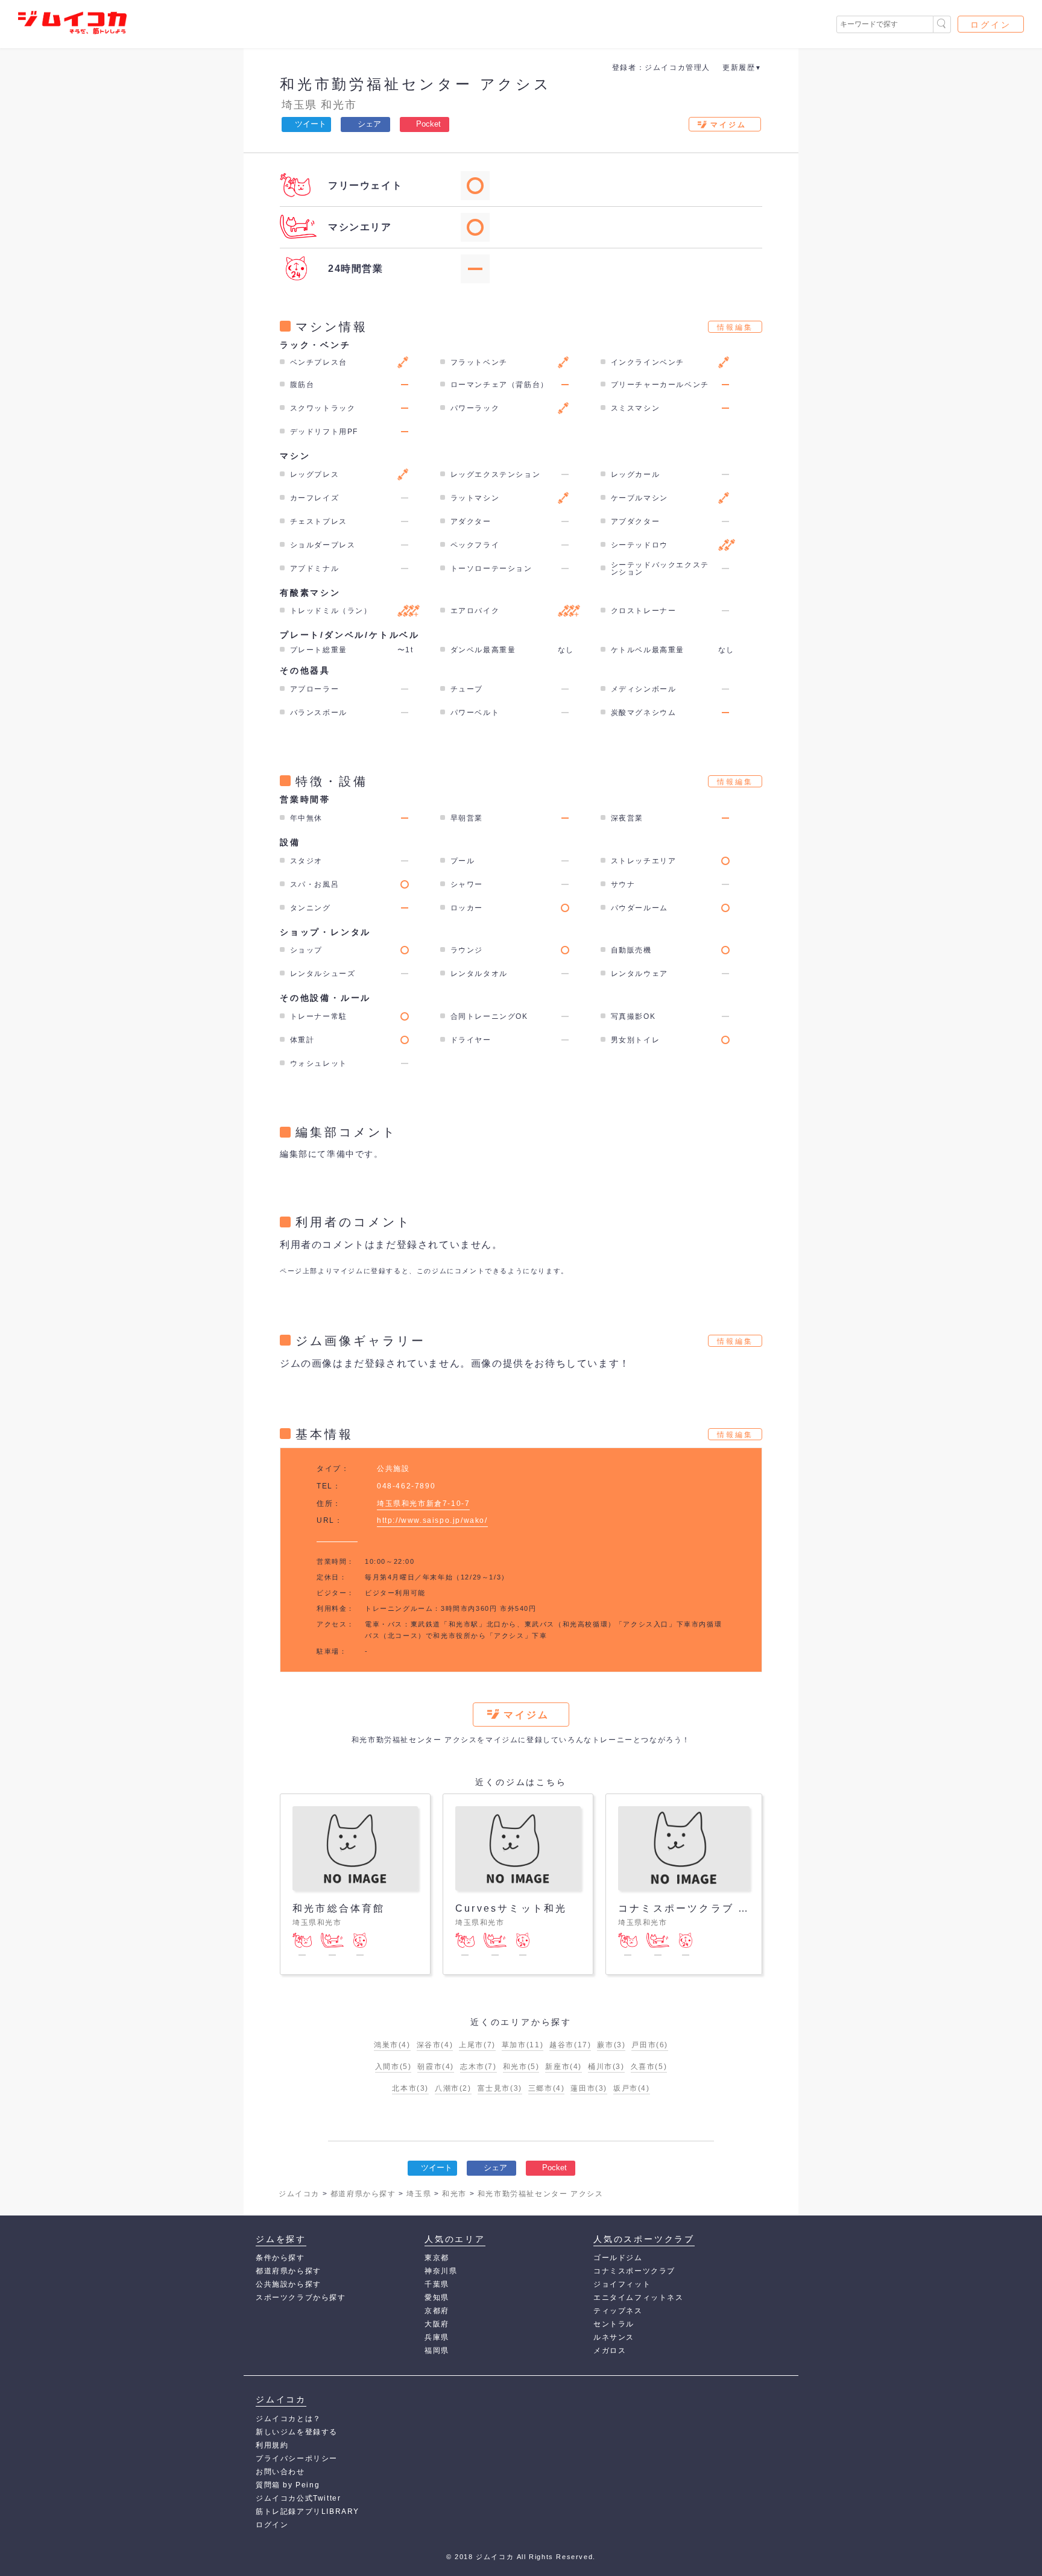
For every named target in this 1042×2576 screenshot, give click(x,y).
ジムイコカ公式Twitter (298, 2498)
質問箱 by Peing (288, 2485)
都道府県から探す (289, 2271)
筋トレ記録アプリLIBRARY (308, 2511)
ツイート (311, 124)
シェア (369, 124)
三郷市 (547, 2088)
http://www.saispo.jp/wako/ (432, 1520)
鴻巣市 (392, 2045)
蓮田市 (589, 2088)
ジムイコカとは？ (289, 2419)
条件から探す (280, 2258)
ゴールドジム (618, 2258)
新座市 (564, 2067)
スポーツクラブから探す (301, 2297)
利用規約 (272, 2445)
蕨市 (611, 2045)
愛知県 (437, 2297)
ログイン (991, 25)
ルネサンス (614, 2337)
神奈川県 (441, 2271)
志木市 (478, 2067)
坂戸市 (632, 2088)
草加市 (523, 2045)
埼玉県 (299, 105)
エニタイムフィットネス (639, 2297)
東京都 (437, 2258)
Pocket (428, 124)
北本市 (410, 2088)
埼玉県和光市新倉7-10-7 (423, 1504)
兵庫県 (437, 2337)
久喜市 (649, 2067)
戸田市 (650, 2045)
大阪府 (437, 2324)
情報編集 (735, 327)
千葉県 (437, 2284)
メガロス (610, 2351)
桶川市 (606, 2067)
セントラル (614, 2324)
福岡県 (437, 2351)
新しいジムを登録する (297, 2432)
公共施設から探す (289, 2284)
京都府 (437, 2311)
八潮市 (453, 2088)
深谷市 (435, 2045)
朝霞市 (436, 2067)
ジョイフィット (622, 2284)
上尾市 (477, 2045)
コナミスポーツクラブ (634, 2271)
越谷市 (570, 2045)
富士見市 (500, 2088)
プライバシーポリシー (297, 2458)
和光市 (339, 105)
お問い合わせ (280, 2472)
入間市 (393, 2067)
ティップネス (618, 2311)
